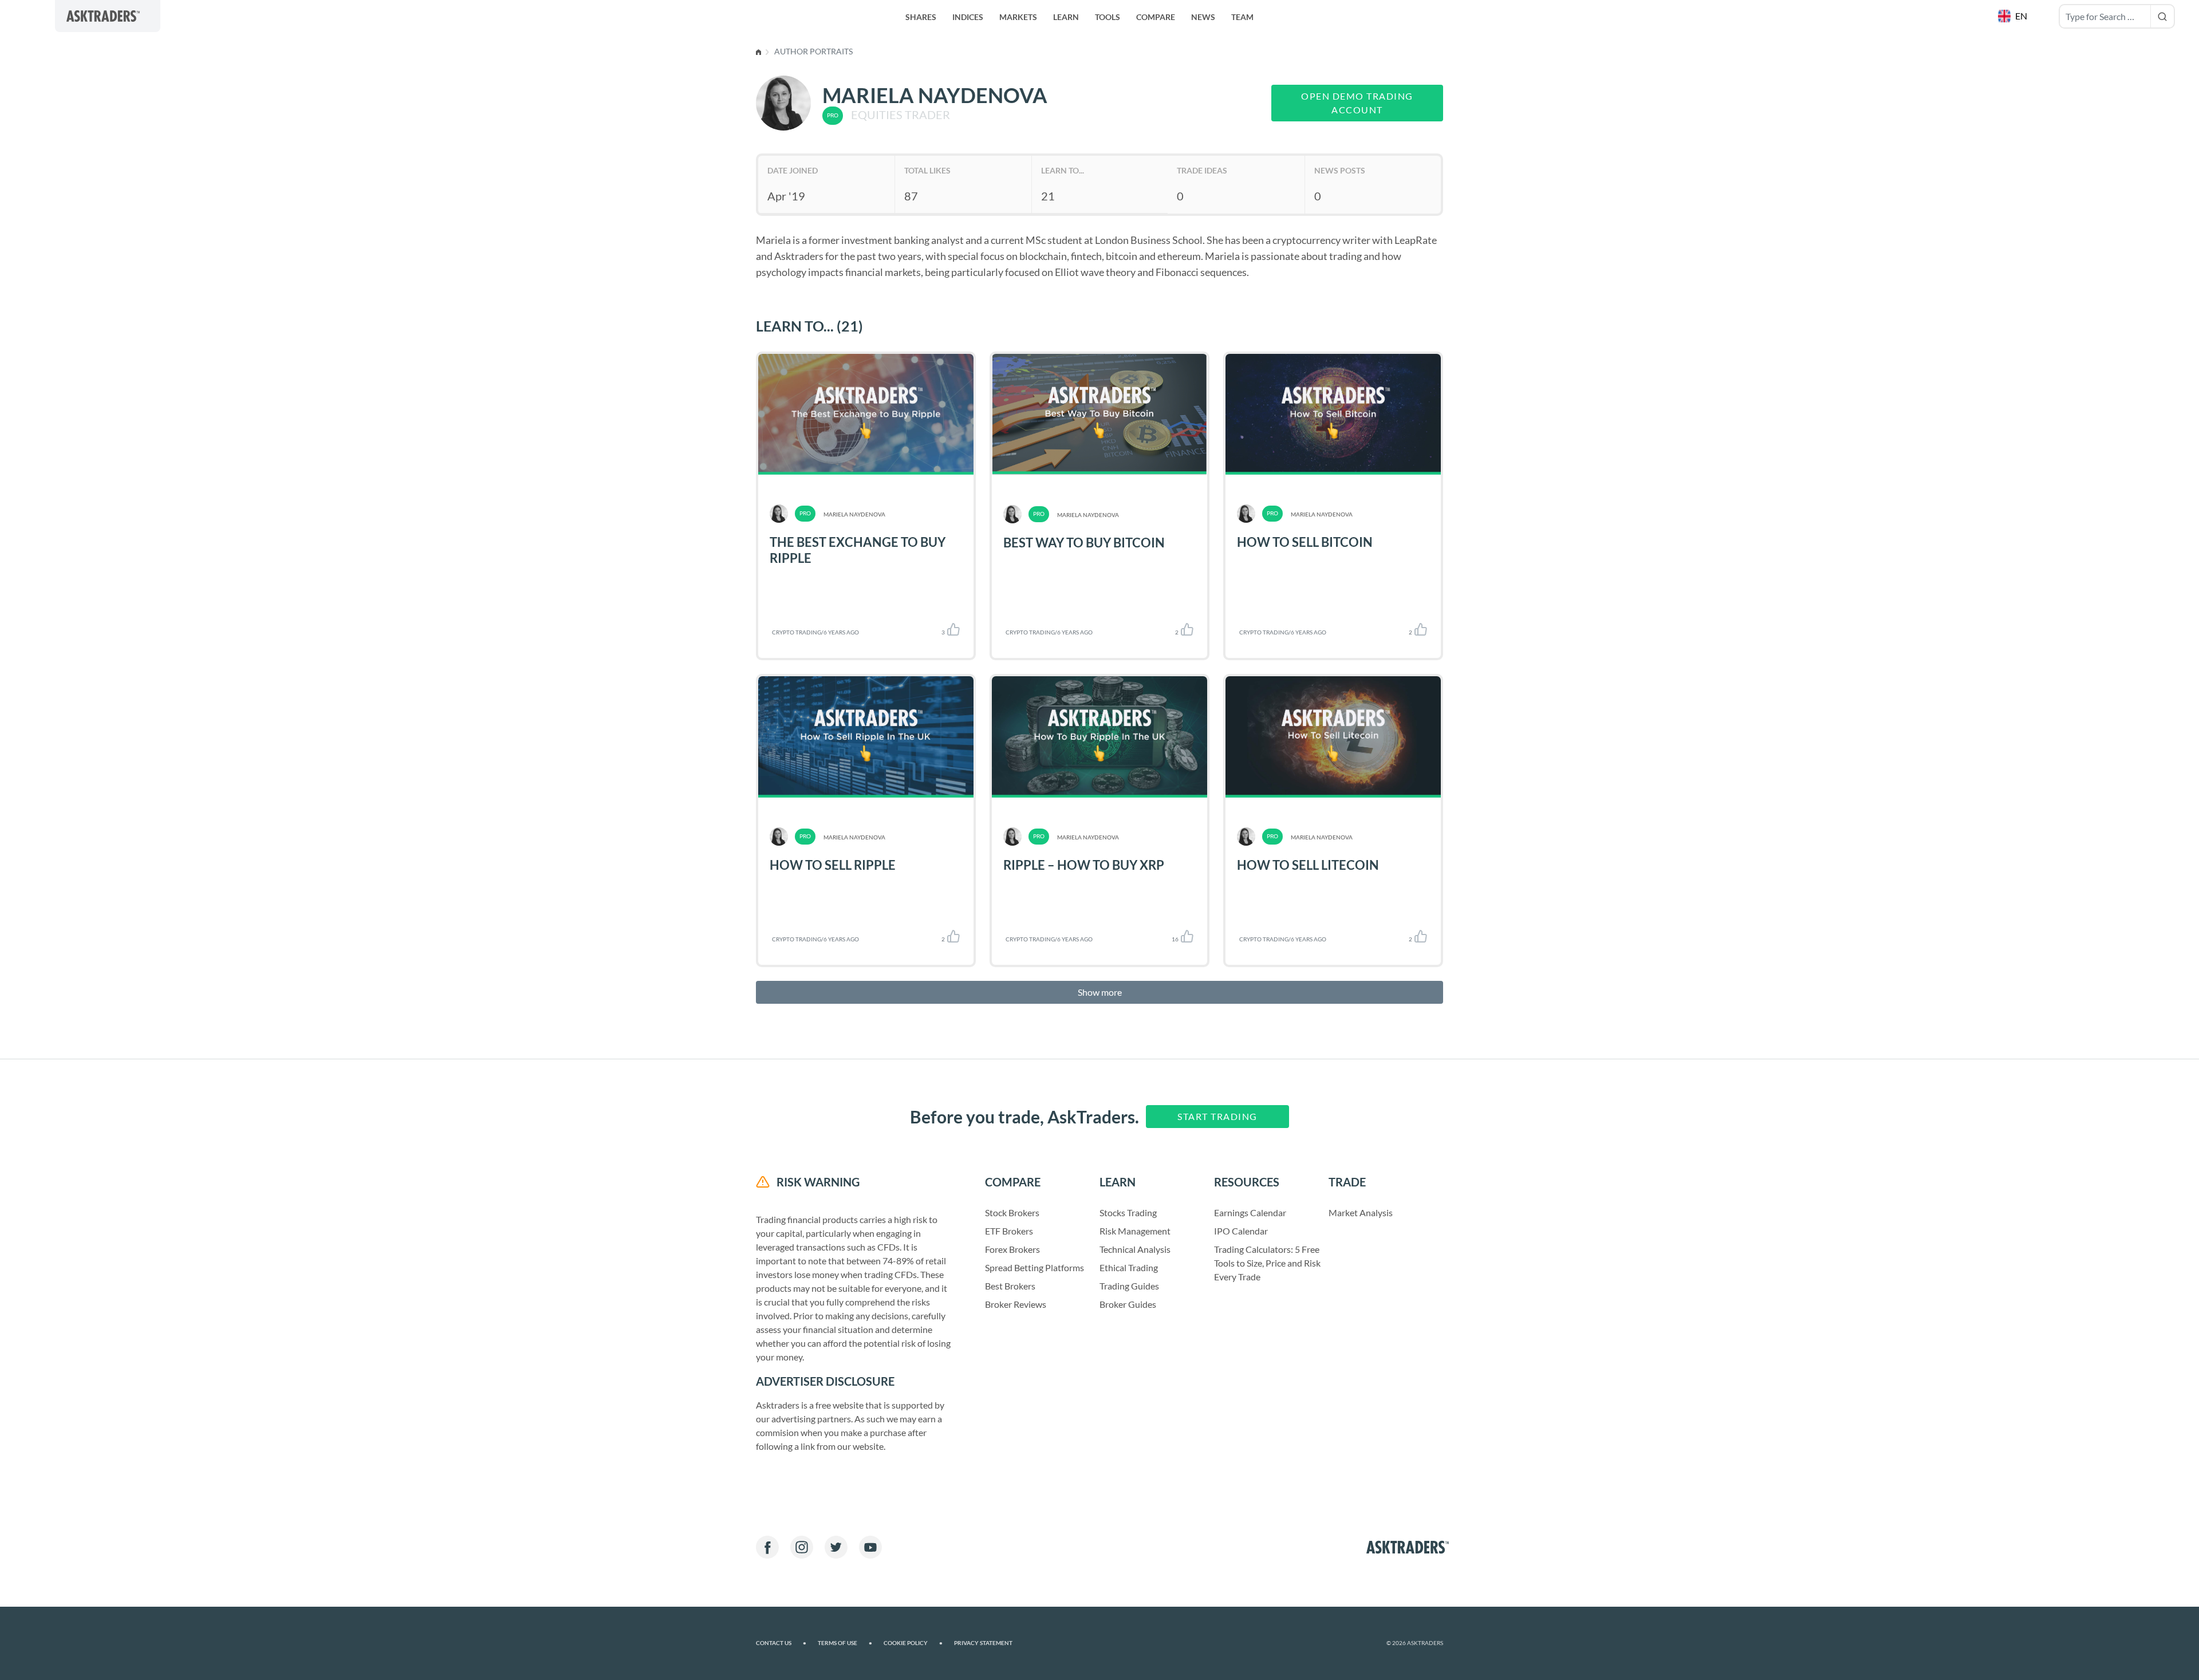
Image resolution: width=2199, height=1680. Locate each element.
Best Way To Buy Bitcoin (1084, 543)
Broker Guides (1128, 1304)
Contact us (781, 1643)
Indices (968, 17)
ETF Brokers (1009, 1231)
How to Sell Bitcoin (1305, 542)
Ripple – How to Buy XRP (1084, 865)
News (1203, 17)
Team (1242, 17)
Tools (1108, 17)
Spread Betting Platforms (1035, 1267)
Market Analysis (1361, 1212)
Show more (1100, 992)
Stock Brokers (1012, 1212)
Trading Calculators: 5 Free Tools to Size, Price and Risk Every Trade (1267, 1263)
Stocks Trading (1128, 1212)
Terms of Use (845, 1643)
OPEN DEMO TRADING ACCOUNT (1357, 103)
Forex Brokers (1012, 1249)
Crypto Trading (797, 632)
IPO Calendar (1241, 1231)
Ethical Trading (1129, 1267)
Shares (921, 17)
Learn (1066, 17)
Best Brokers (1010, 1286)
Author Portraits (813, 51)
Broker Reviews (1016, 1304)
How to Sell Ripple (833, 865)
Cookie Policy (913, 1643)
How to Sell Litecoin (1308, 865)
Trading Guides (1129, 1286)
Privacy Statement (983, 1643)
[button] (2014, 16)
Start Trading (1217, 1116)
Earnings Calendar (1250, 1212)
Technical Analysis (1135, 1249)
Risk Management (1135, 1231)
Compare (1156, 17)
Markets (1018, 17)
